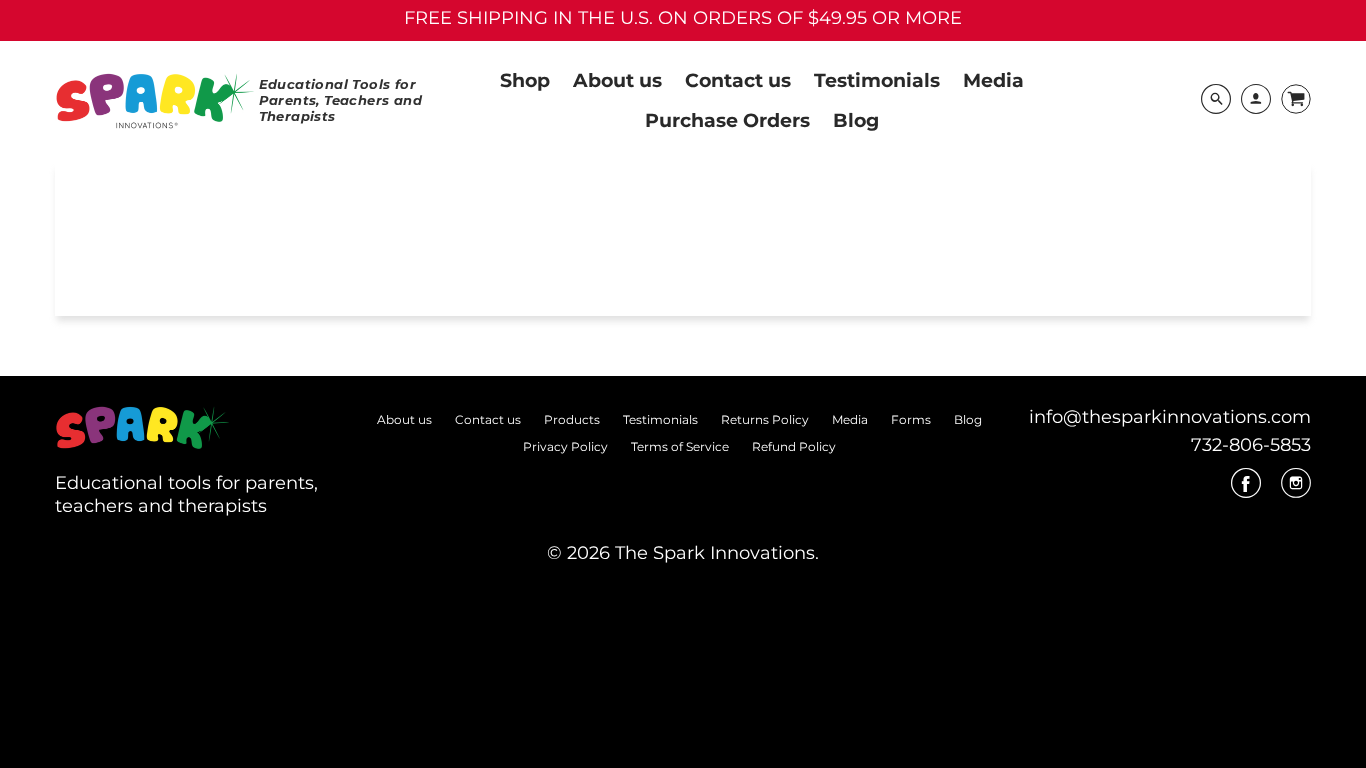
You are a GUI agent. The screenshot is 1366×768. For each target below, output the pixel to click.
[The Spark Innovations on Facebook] (1246, 490)
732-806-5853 (1251, 445)
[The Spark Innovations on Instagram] (1296, 490)
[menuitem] (525, 79)
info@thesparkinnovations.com (1170, 417)
